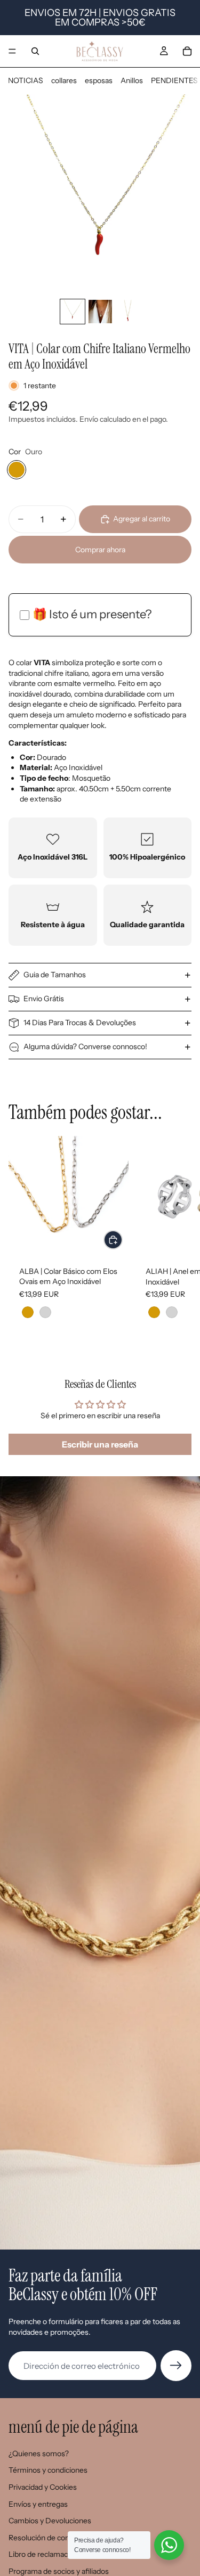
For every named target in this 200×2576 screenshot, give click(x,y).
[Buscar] (35, 51)
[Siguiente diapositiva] (180, 1239)
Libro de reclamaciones (47, 2554)
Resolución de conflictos (49, 2538)
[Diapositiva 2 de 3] (100, 312)
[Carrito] (187, 51)
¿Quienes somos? (39, 2454)
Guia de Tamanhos (55, 975)
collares (64, 80)
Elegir (122, 1240)
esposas (99, 80)
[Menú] (12, 51)
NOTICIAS (26, 80)
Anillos (132, 80)
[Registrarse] (176, 2366)
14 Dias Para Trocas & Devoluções (80, 1023)
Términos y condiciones (48, 2470)
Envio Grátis (44, 999)
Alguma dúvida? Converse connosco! (85, 1046)
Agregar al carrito (142, 519)
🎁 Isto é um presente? (92, 614)
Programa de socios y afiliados (59, 2571)
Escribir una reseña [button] (100, 1444)
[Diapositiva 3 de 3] (128, 312)
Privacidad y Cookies (43, 2487)
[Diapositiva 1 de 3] (73, 312)
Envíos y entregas (38, 2504)
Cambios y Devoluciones (50, 2521)
